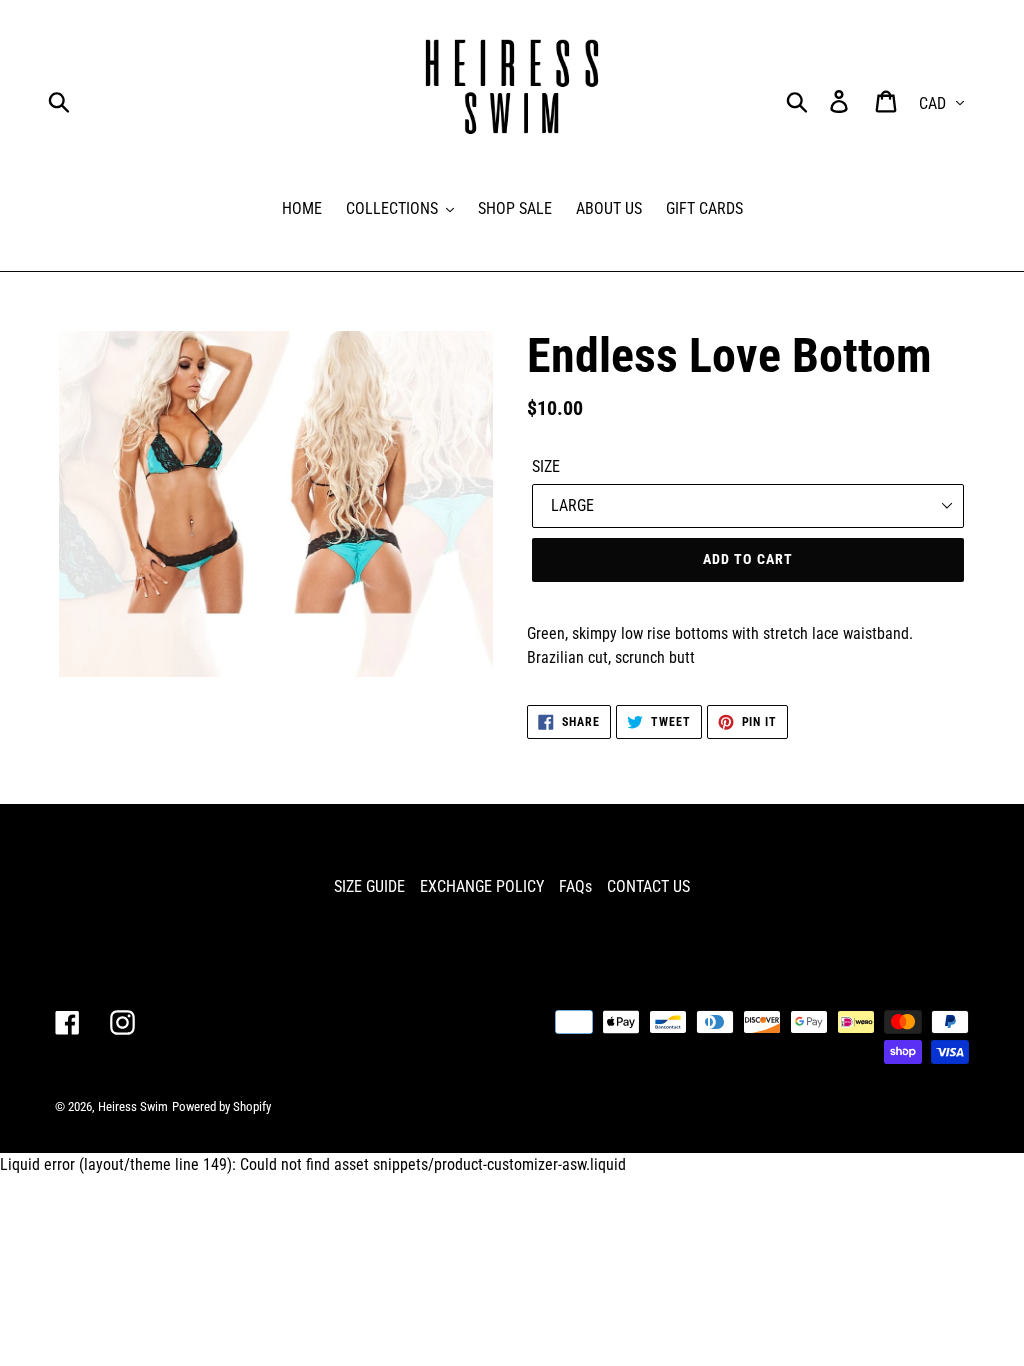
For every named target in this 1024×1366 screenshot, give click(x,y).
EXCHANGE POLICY (482, 886)
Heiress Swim (133, 1106)
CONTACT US (648, 886)
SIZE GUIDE (369, 886)
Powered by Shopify (221, 1106)
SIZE (546, 466)
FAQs (575, 886)
